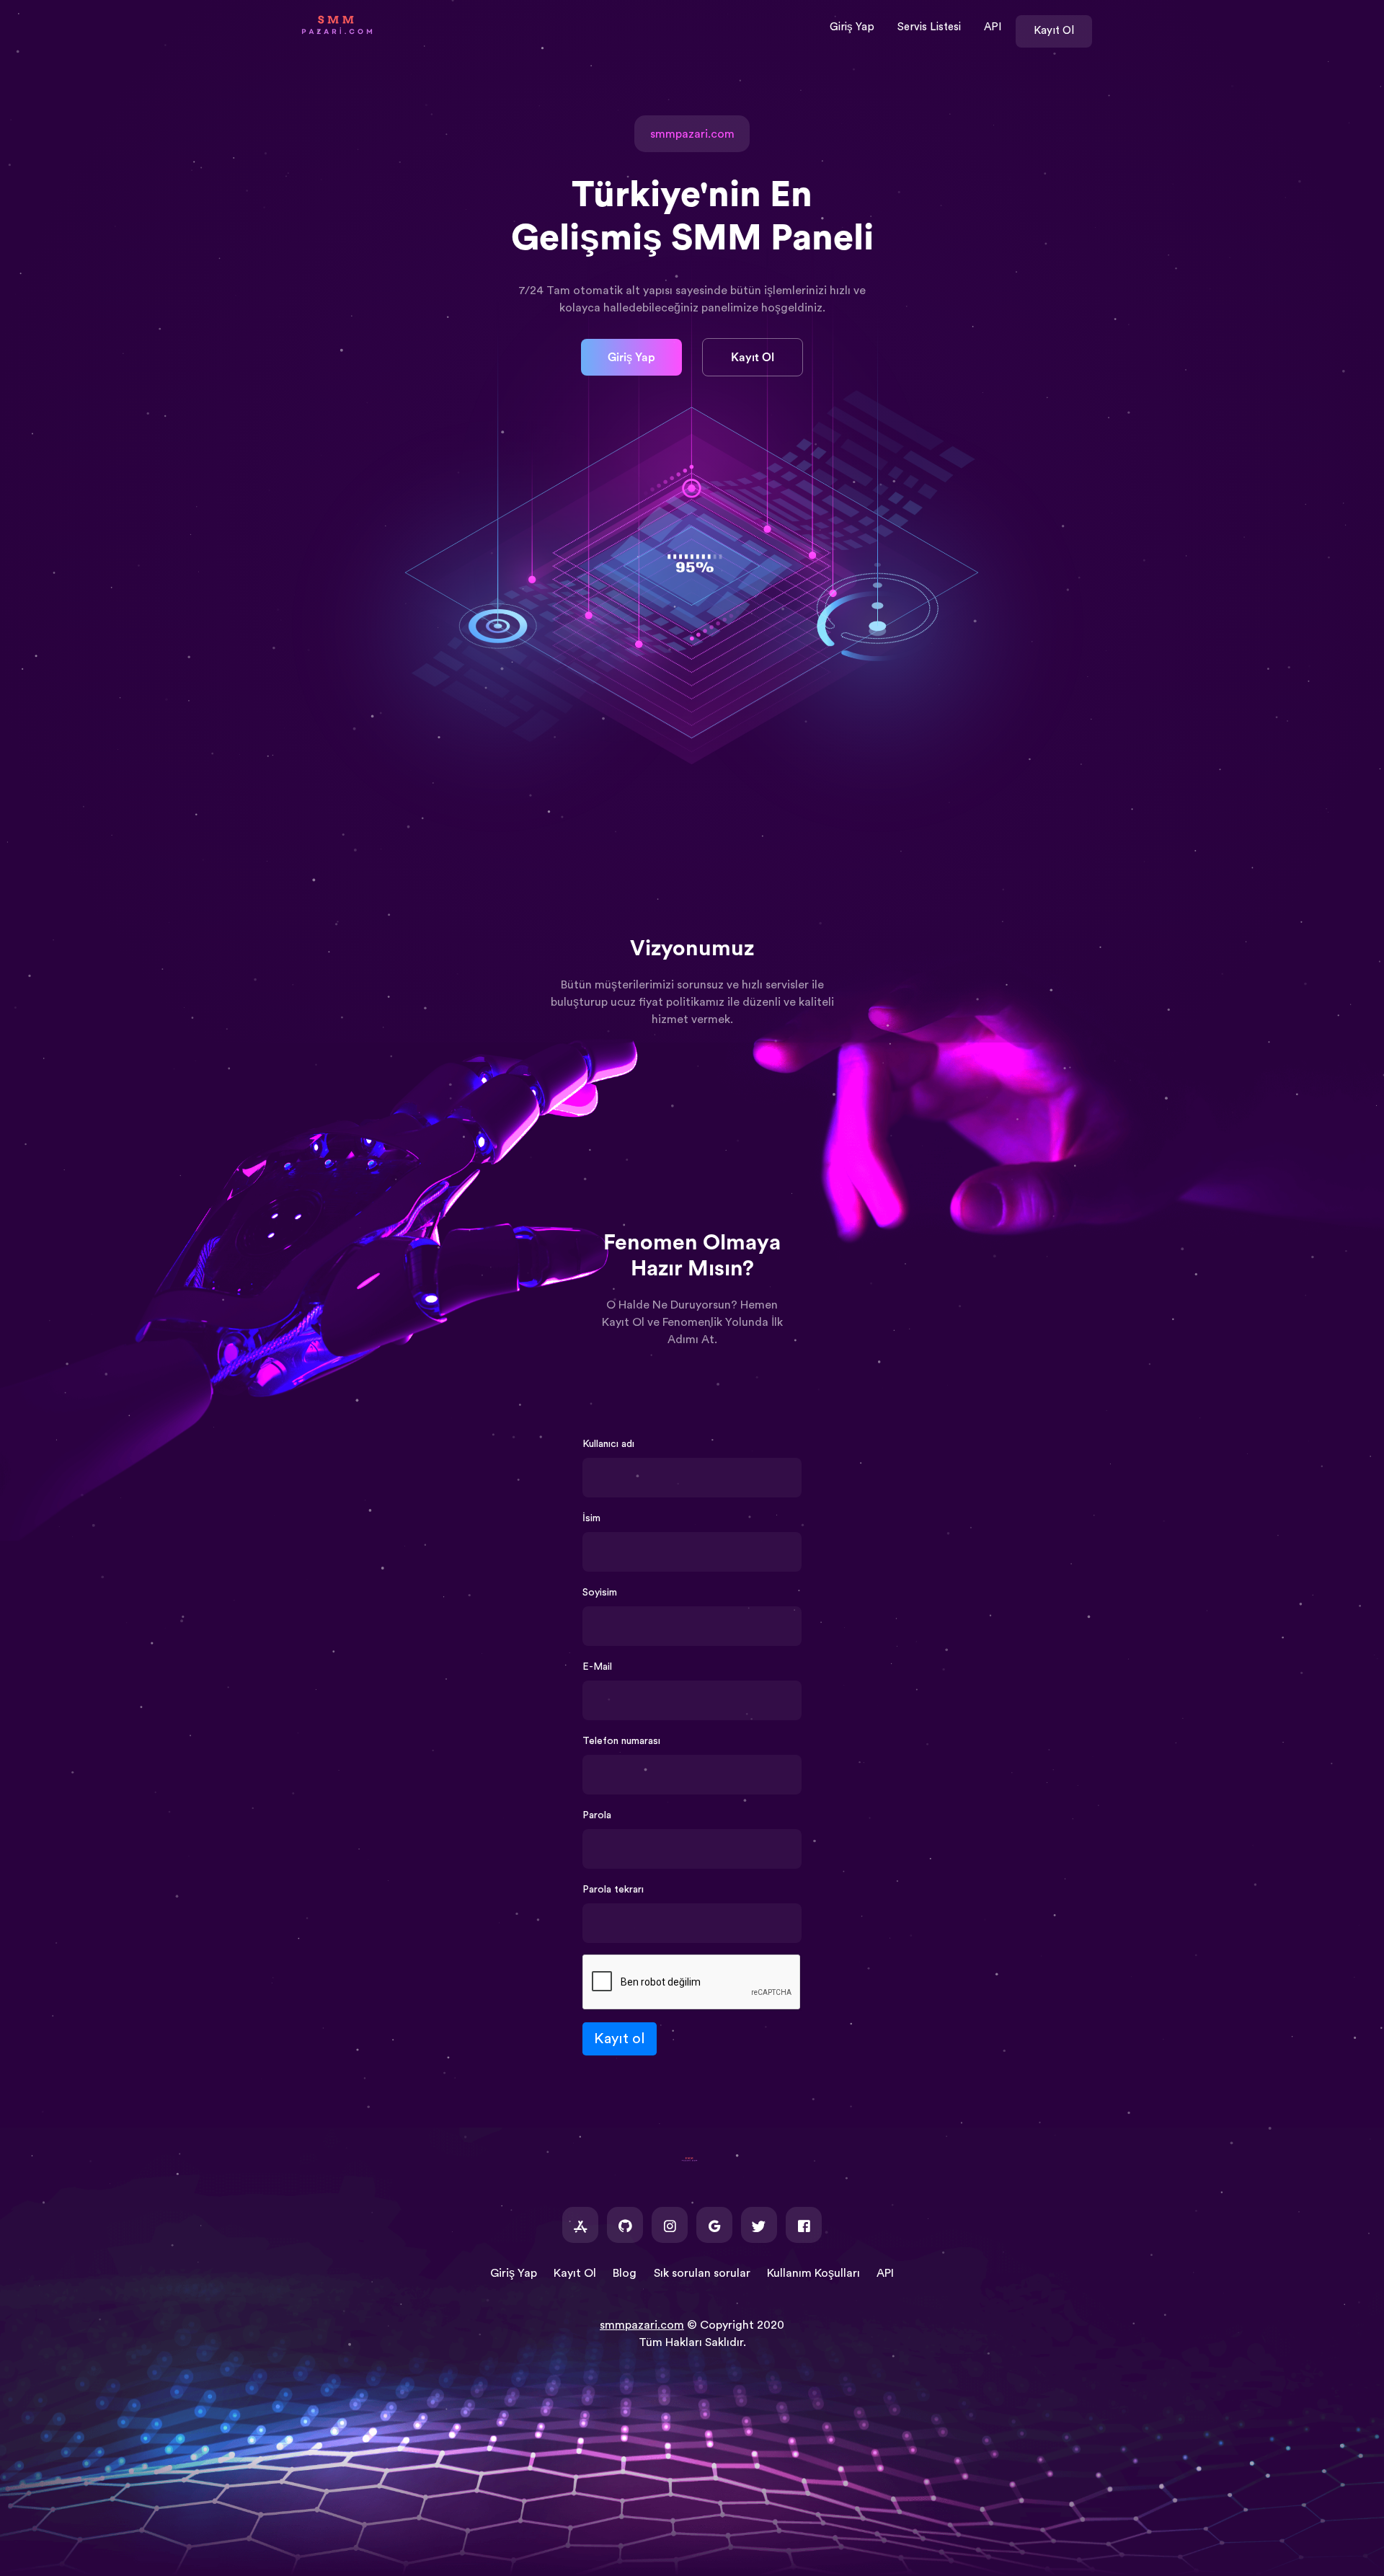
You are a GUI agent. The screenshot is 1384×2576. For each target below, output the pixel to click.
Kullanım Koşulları (813, 2273)
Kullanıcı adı (608, 1444)
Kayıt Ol (1054, 31)
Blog (625, 2273)
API (993, 27)
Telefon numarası (621, 1741)
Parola (597, 1815)
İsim (591, 1518)
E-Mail (597, 1667)
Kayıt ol (620, 2039)
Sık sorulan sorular (702, 2273)
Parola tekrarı (613, 1890)
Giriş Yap (852, 27)
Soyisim (600, 1593)
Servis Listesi (929, 27)
